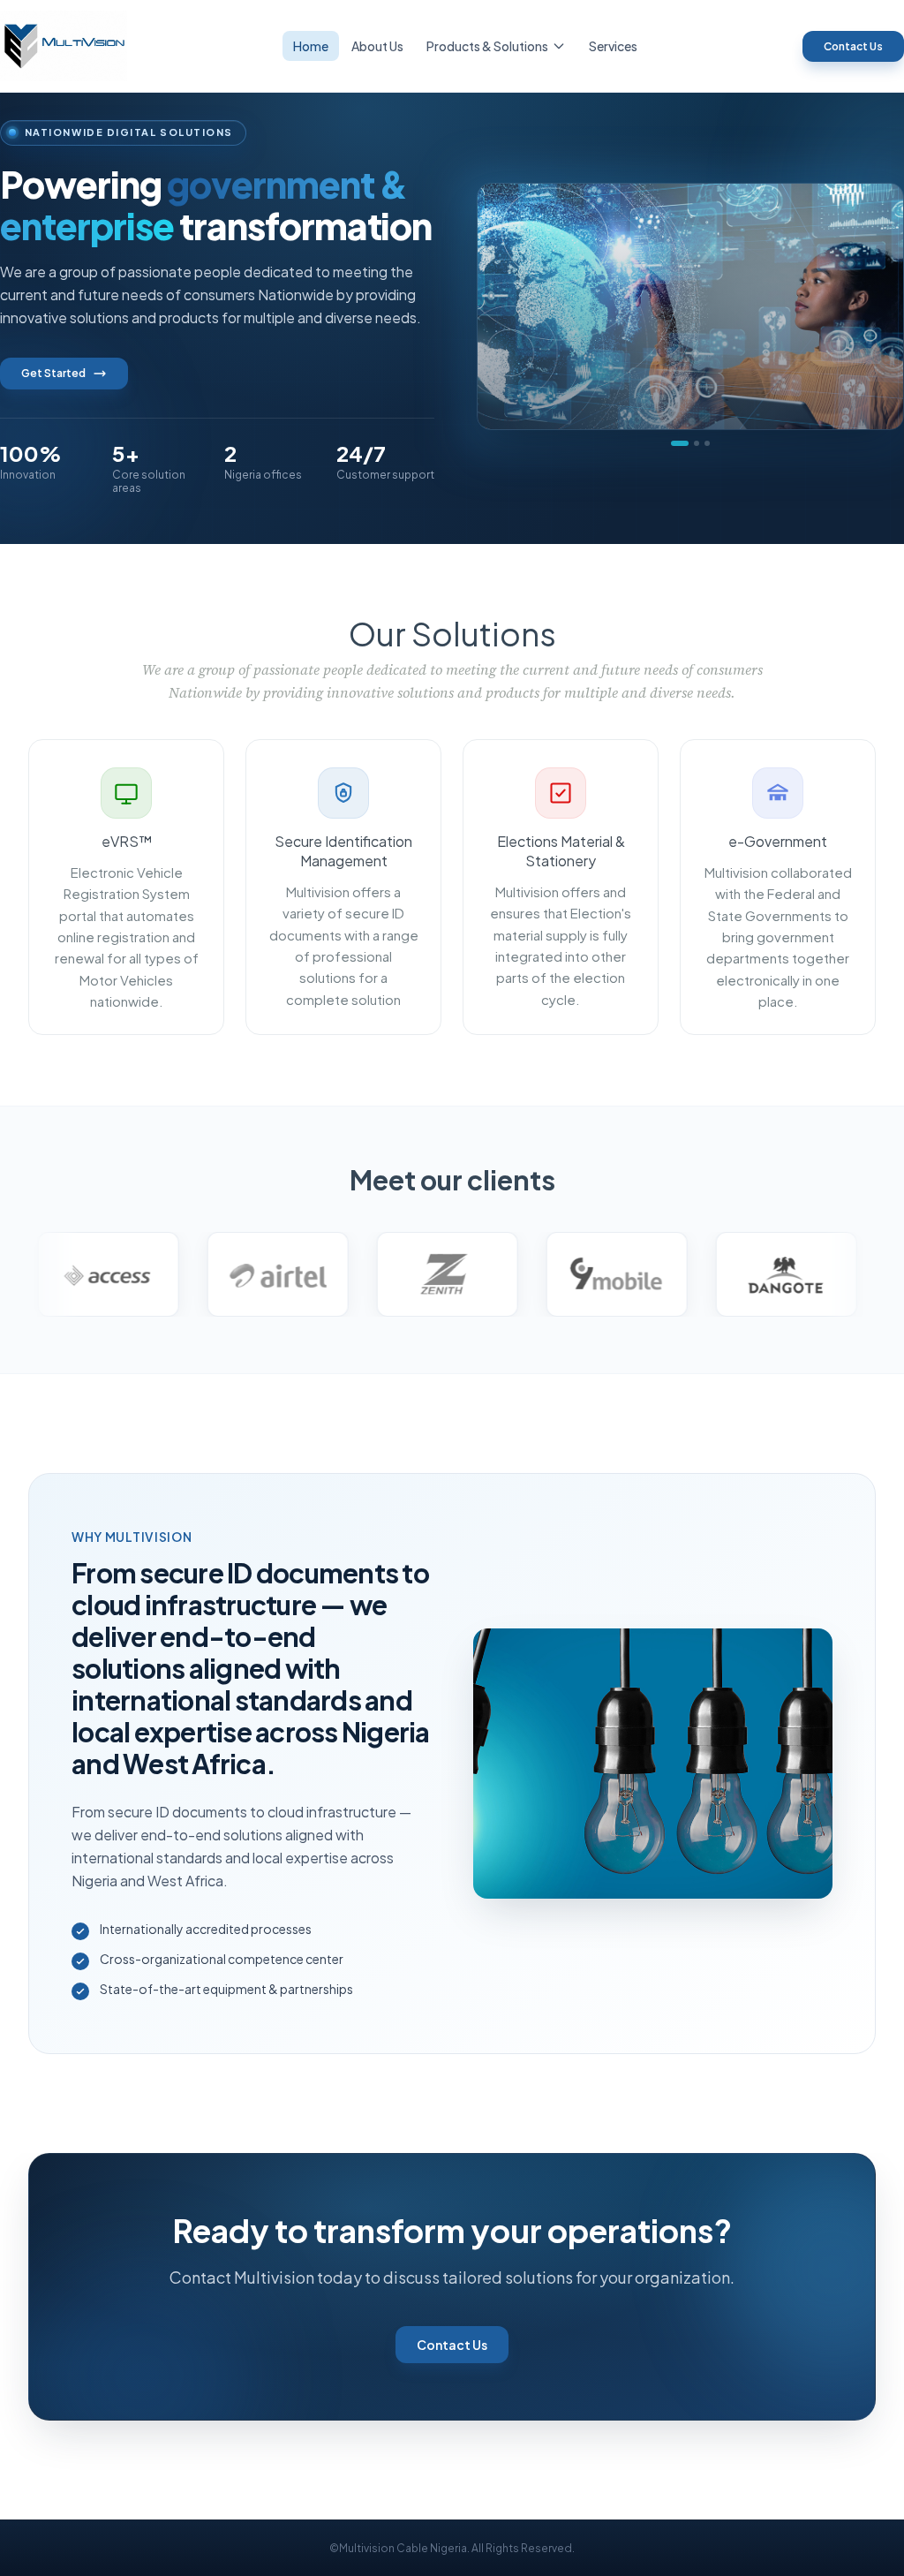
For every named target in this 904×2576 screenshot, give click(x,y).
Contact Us (853, 46)
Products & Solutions (487, 46)
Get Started (53, 373)
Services (613, 46)
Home (311, 46)
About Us (377, 46)
